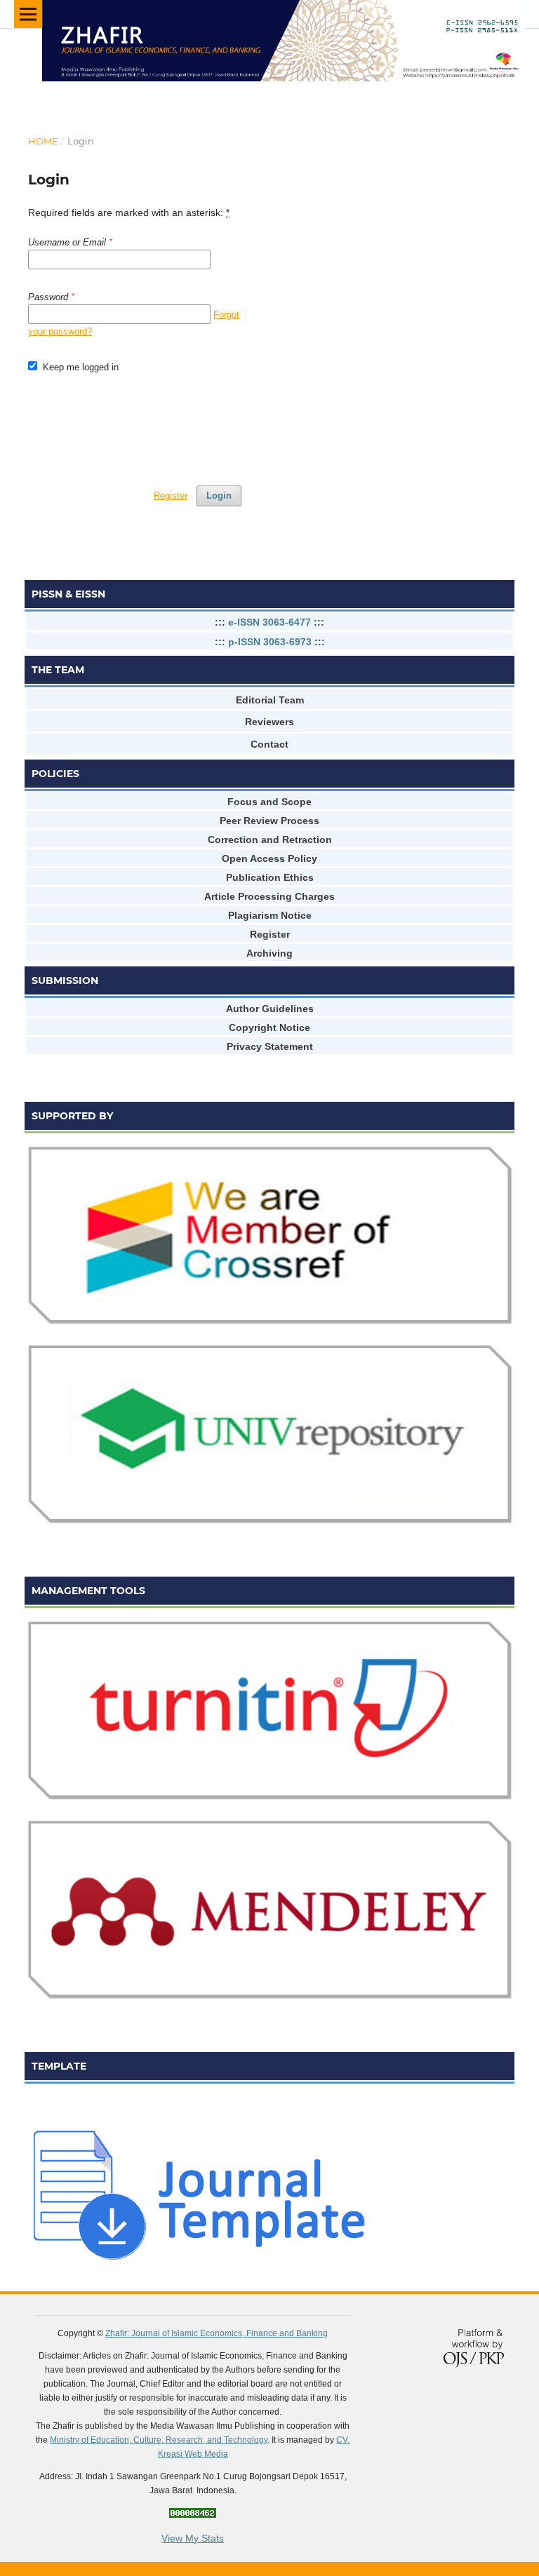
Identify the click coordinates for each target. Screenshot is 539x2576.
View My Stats (193, 2538)
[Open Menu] (28, 14)
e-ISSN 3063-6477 (269, 622)
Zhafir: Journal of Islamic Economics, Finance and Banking (217, 2333)
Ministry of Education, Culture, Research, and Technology (159, 2440)
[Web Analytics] (193, 2514)
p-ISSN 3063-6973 (270, 642)
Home (43, 141)
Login (219, 495)
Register (171, 495)
